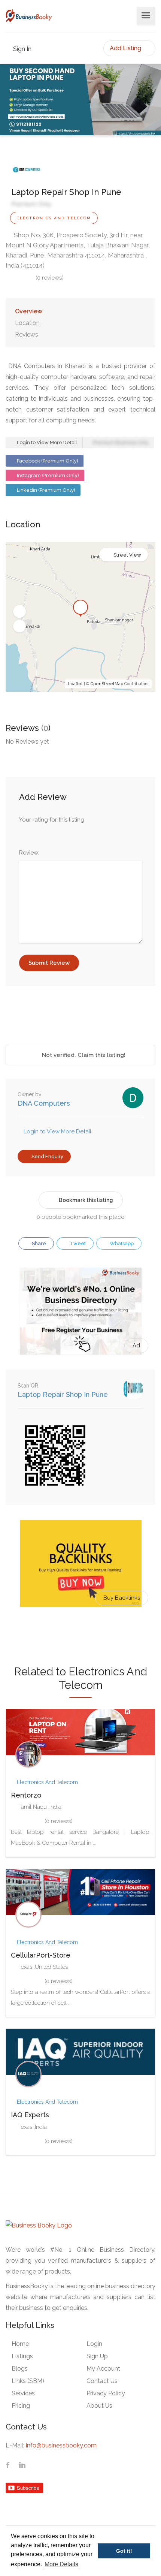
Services (23, 2393)
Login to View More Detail (46, 442)
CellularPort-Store (41, 1955)
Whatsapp (121, 1243)
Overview (29, 311)
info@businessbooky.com (61, 2445)
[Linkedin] (22, 2465)
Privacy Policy (106, 2393)
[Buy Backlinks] (81, 1563)
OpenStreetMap (107, 684)
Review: (29, 853)
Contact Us (102, 2381)
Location (27, 323)
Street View (127, 555)
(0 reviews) (50, 278)
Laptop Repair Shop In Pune (63, 1394)
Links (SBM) (28, 2381)
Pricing (21, 2406)
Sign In (22, 49)
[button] (19, 612)
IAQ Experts (30, 2115)
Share (38, 1243)
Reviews (27, 335)
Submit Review (49, 963)
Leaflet (75, 684)
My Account (103, 2369)
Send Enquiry (47, 1156)
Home (20, 2344)
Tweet (77, 1243)
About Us (99, 2406)
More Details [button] (61, 2564)
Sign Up (97, 2356)
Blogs (20, 2369)
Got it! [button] (124, 2551)
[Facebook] (8, 2465)
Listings (22, 2356)
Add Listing (126, 48)
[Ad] (81, 1311)
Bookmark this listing (86, 1200)
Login (94, 2344)
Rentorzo (26, 1795)
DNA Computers (44, 1103)
